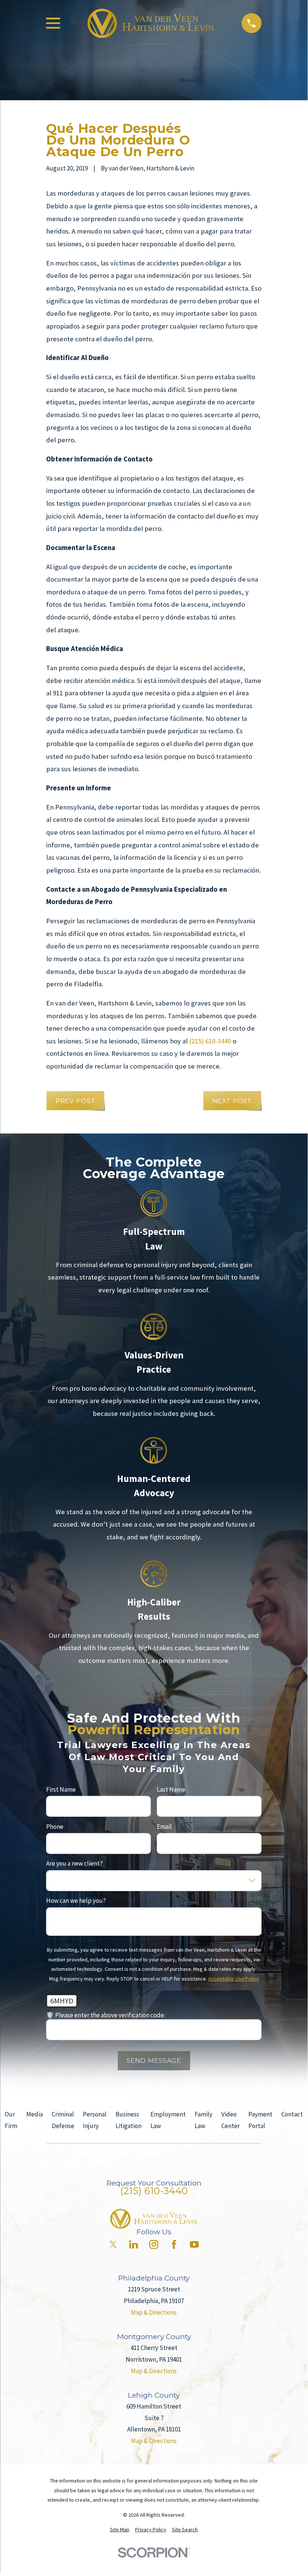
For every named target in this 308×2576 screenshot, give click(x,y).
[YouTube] (194, 2244)
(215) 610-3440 (210, 1041)
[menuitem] (120, 2530)
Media (35, 2114)
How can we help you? (76, 1901)
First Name (61, 1789)
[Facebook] (174, 2244)
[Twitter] (113, 2244)
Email (164, 1826)
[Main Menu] (53, 23)
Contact (292, 2114)
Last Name (171, 1789)
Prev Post (76, 1101)
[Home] (151, 23)
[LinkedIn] (134, 2244)
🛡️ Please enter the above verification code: (106, 2015)
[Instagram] (154, 2244)
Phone (55, 1826)
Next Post (232, 1101)
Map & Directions (154, 2312)
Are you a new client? (74, 1863)
